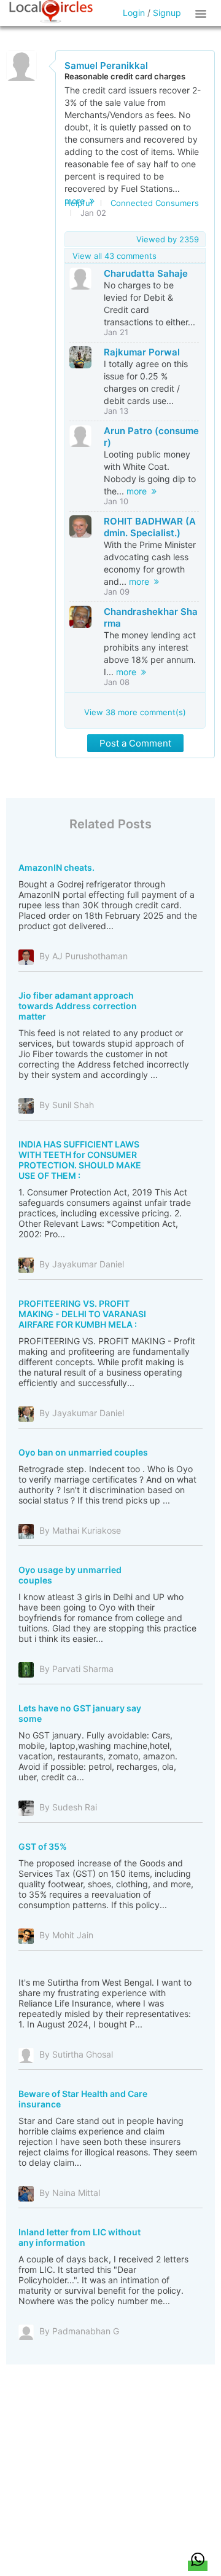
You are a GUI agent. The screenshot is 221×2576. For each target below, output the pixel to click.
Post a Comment (135, 743)
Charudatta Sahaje (146, 273)
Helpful (78, 203)
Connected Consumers (155, 203)
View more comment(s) (135, 712)
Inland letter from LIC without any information (79, 2237)
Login (134, 13)
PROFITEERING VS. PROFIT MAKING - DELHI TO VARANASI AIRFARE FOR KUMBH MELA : (82, 1314)
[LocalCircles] (51, 12)
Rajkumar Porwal (142, 352)
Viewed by (168, 239)
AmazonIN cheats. (56, 867)
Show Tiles (203, 13)
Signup (167, 13)
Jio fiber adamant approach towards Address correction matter (78, 1006)
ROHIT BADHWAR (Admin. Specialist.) (150, 527)
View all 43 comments (114, 256)
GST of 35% (43, 1846)
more (139, 491)
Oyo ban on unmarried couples (83, 1452)
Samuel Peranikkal (106, 65)
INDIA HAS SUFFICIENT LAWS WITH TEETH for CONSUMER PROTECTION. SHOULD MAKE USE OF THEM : (80, 1160)
